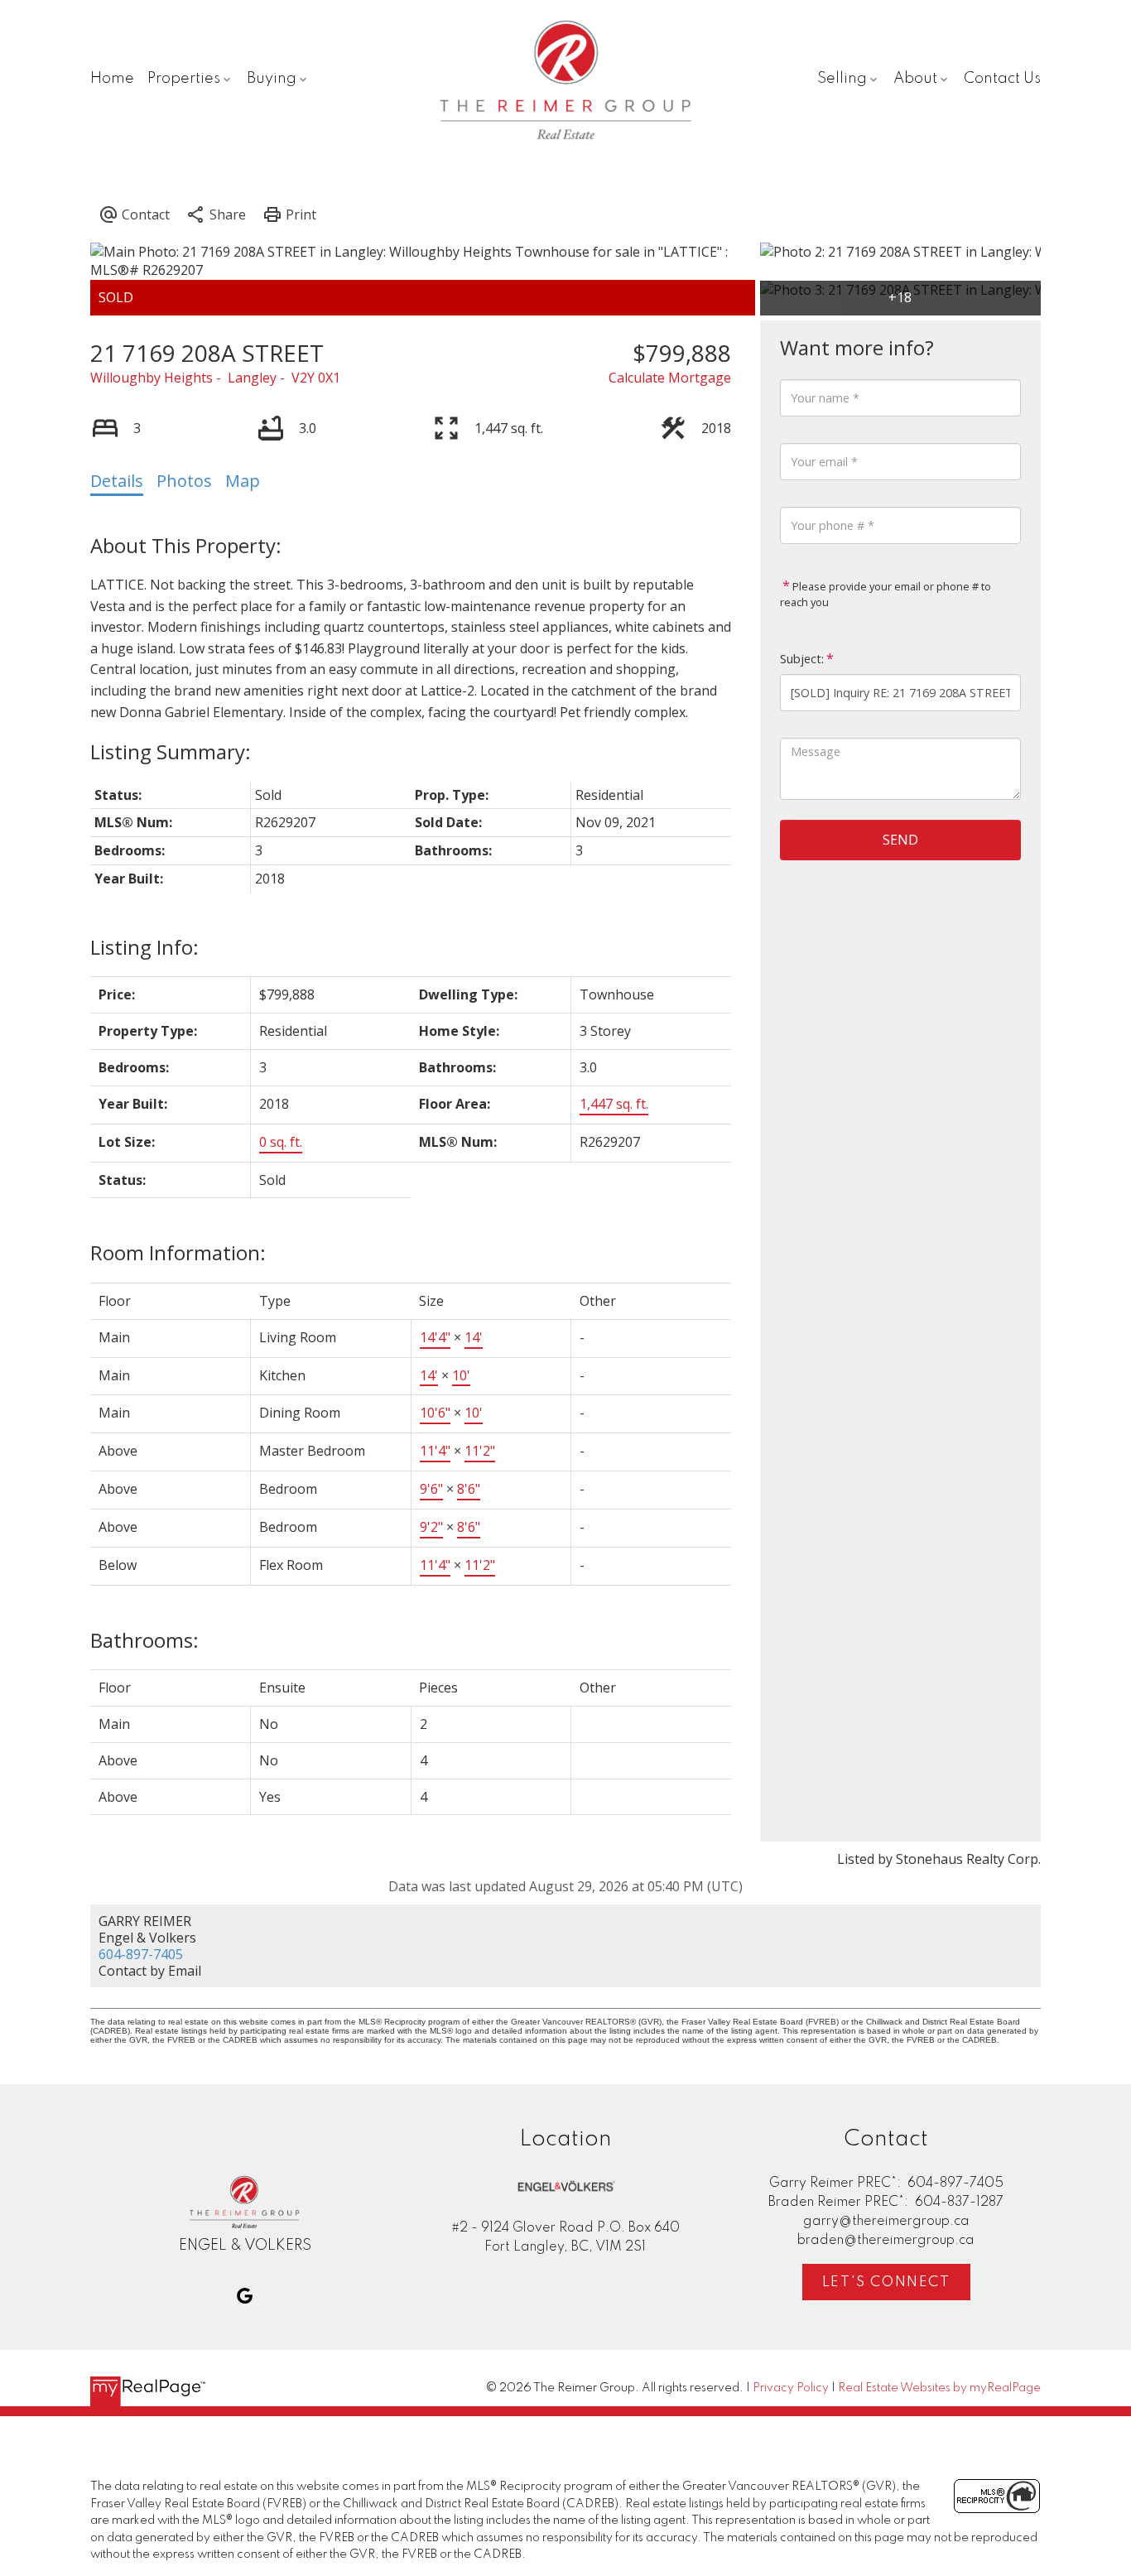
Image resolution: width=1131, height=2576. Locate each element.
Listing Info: (144, 947)
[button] (245, 2296)
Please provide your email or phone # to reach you (886, 595)
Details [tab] (117, 481)
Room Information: (178, 1252)
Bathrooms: (144, 1640)
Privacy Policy (791, 2388)
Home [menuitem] (112, 79)
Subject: (802, 659)
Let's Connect (886, 2282)
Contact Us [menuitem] (1002, 79)
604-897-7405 (141, 1954)
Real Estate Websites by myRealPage (939, 2388)
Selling (842, 79)
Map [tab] (243, 481)
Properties (184, 79)
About (915, 79)
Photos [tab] (184, 481)
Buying (272, 79)
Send (900, 840)
